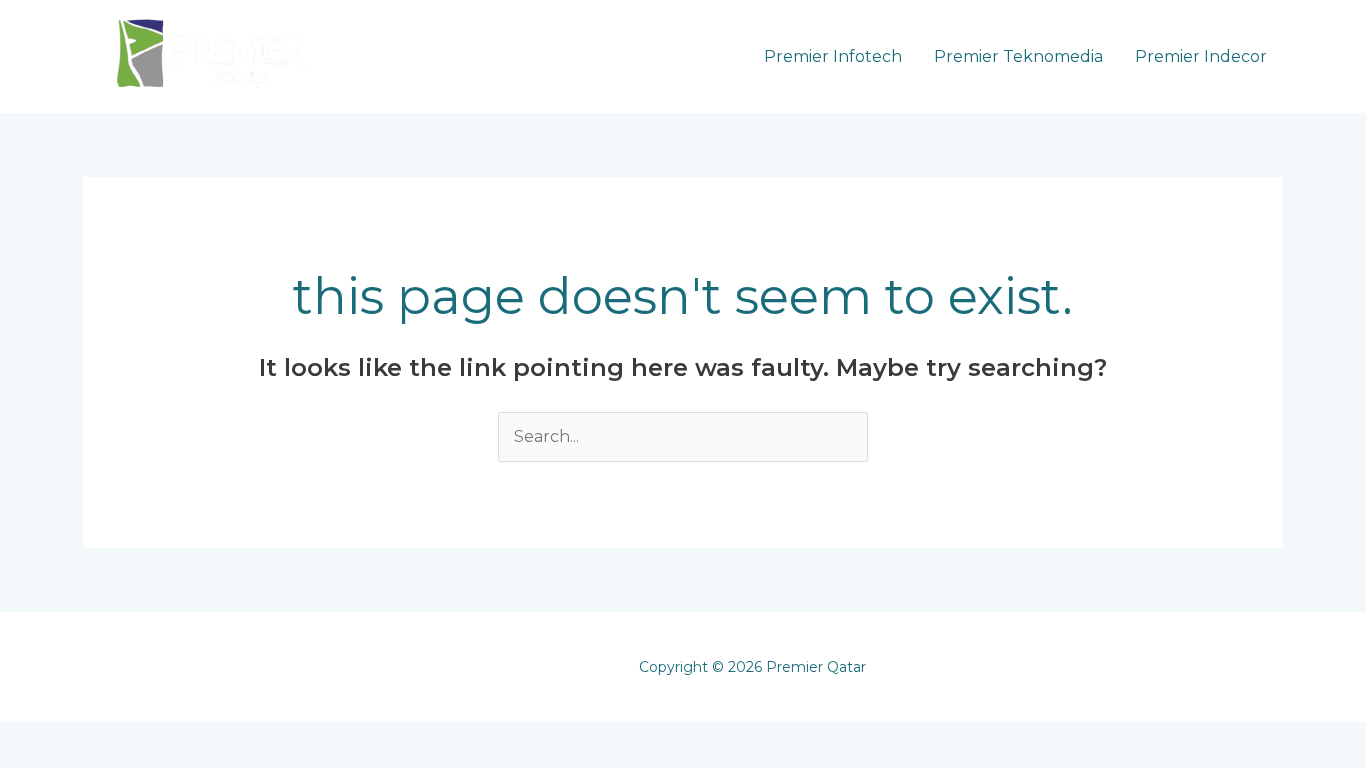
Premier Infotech (833, 56)
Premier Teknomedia (1018, 56)
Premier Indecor (1201, 56)
